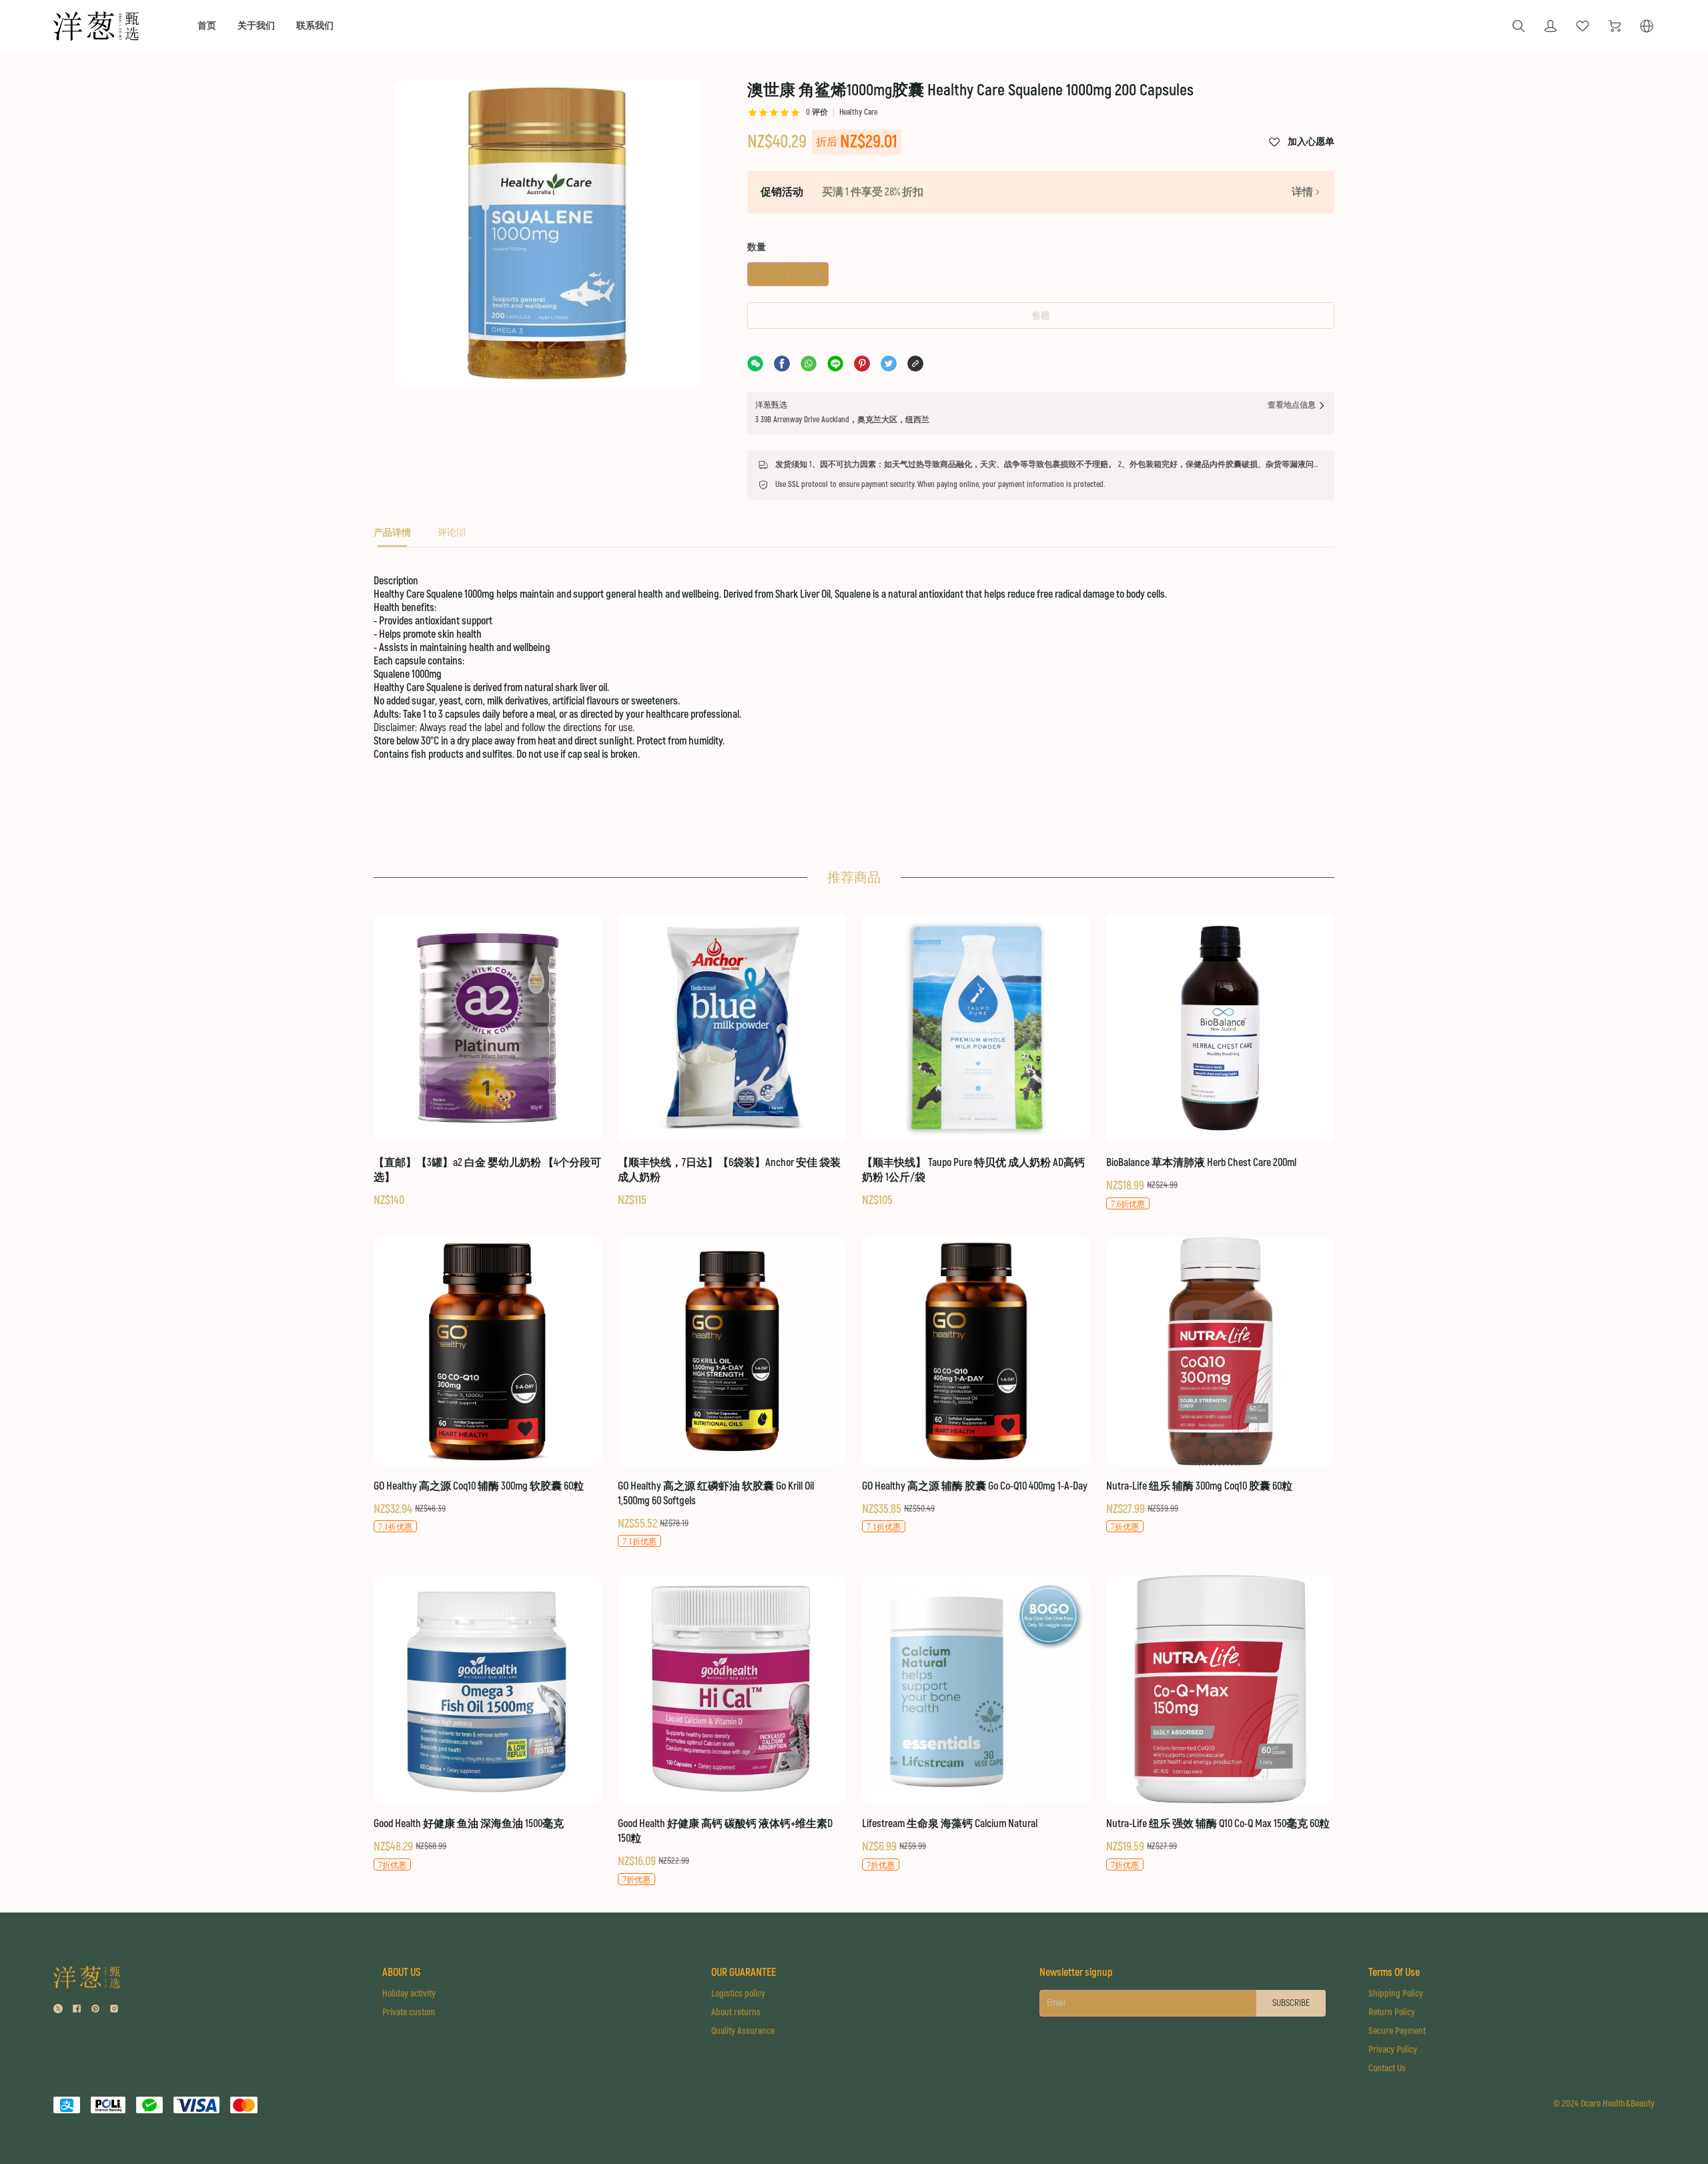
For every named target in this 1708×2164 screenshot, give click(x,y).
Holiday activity (409, 1994)
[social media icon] (58, 2010)
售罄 (1041, 316)
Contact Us (1387, 2068)
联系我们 (315, 26)
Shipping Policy (1396, 1994)
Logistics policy (738, 1994)
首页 (207, 26)
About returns (736, 2012)
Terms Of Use (1394, 1973)
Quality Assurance (743, 2031)
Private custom (409, 2012)
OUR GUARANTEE (744, 1973)
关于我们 (256, 26)
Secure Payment (1397, 2031)
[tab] (392, 537)
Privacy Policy (1393, 2050)
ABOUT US (401, 1973)
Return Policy (1392, 2012)
